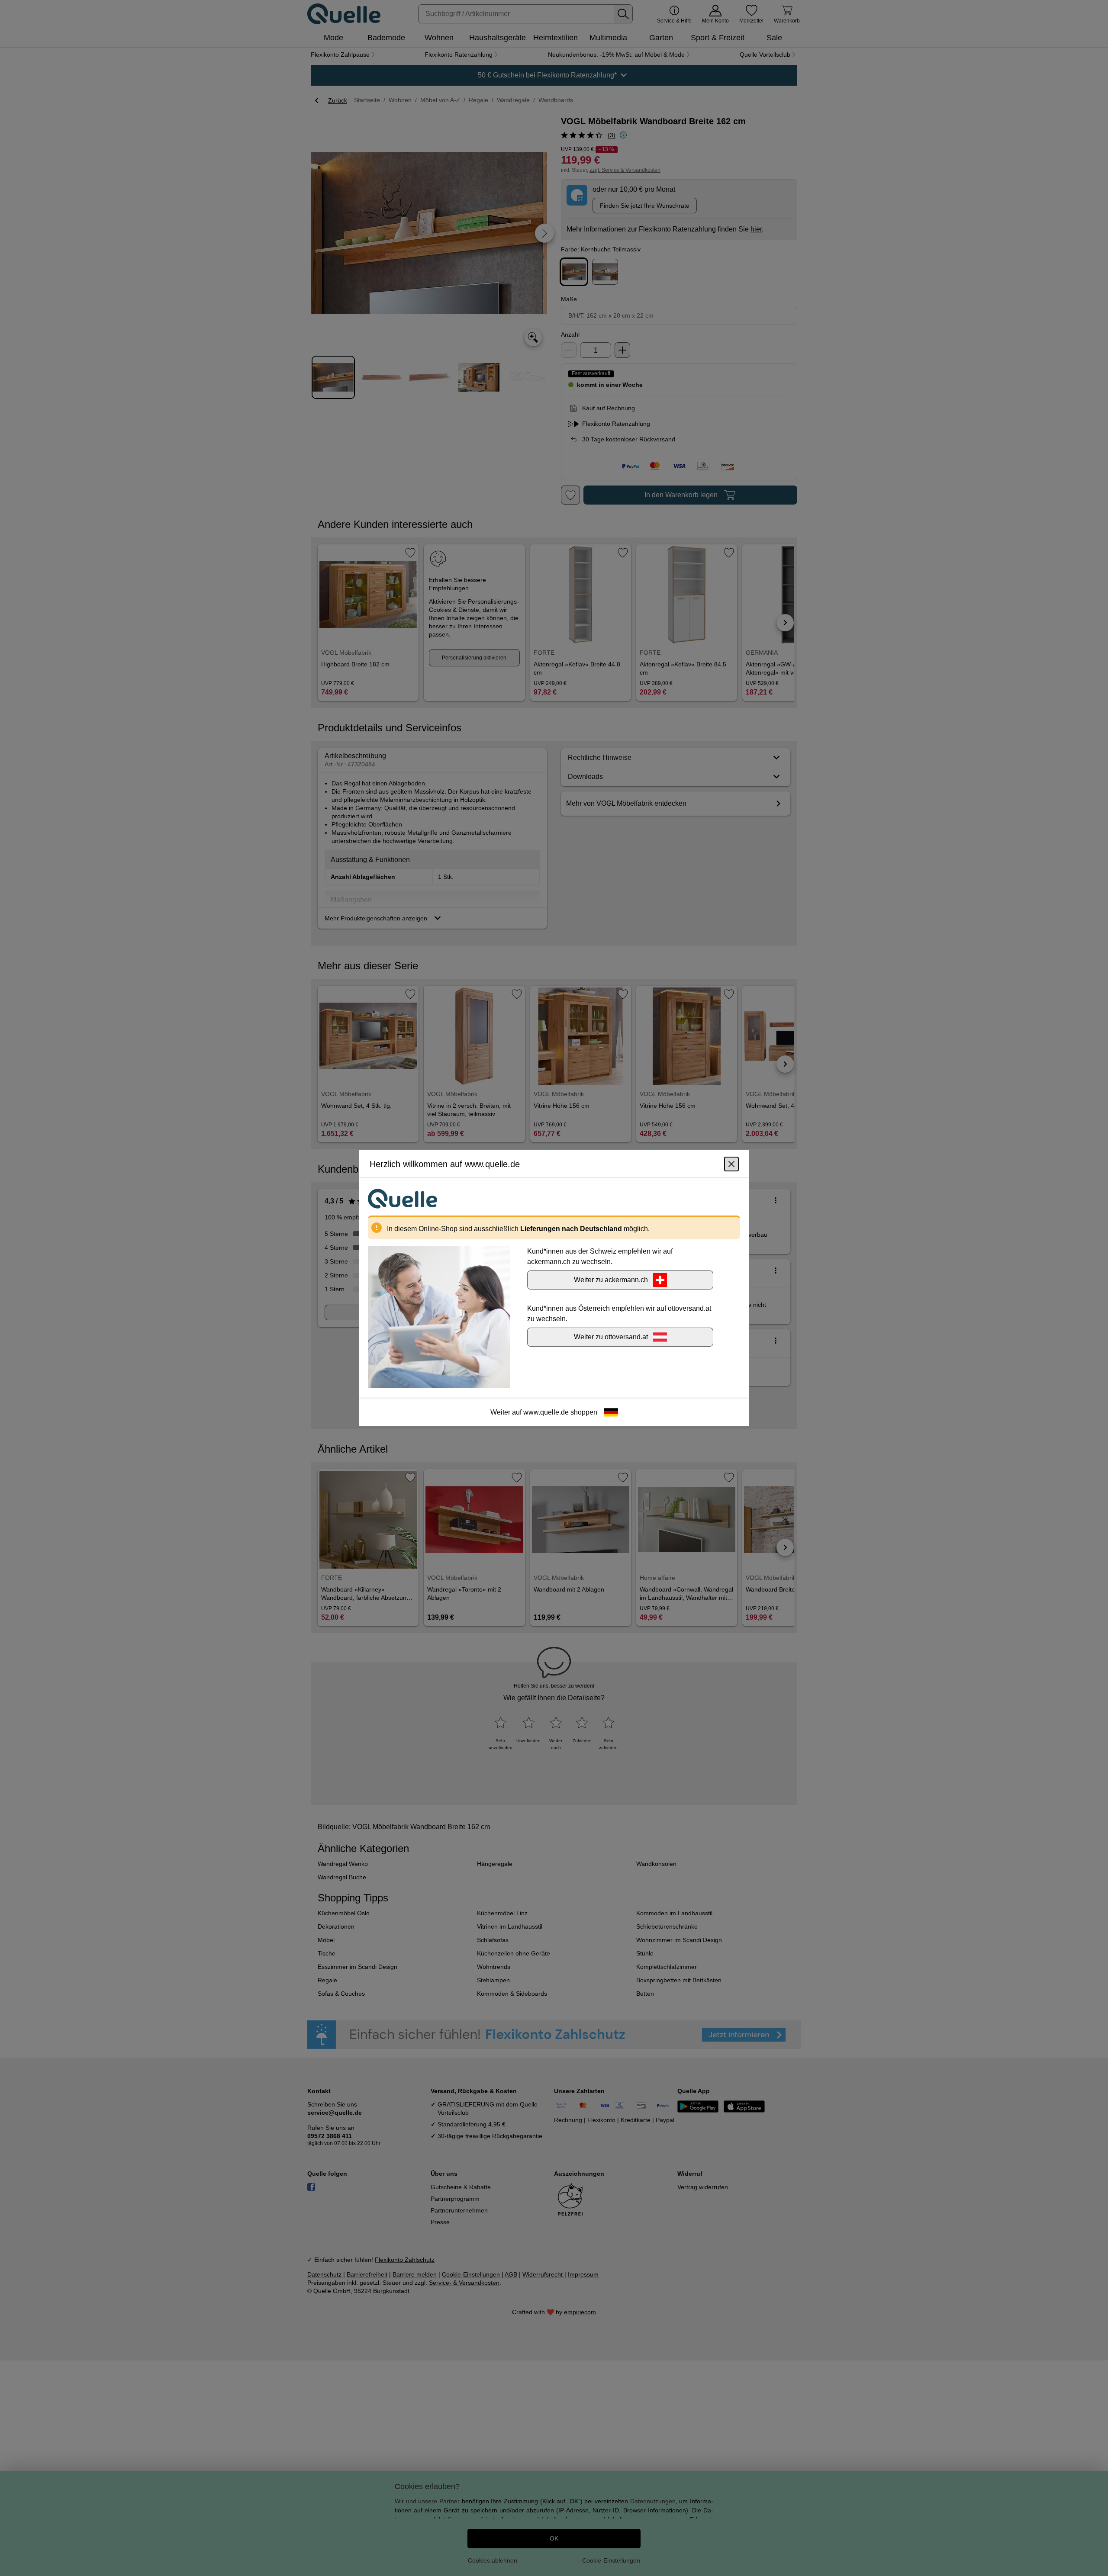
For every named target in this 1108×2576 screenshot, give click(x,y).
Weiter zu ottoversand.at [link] (611, 1336)
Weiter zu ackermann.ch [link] (611, 1279)
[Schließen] (731, 1164)
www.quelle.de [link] (546, 1412)
